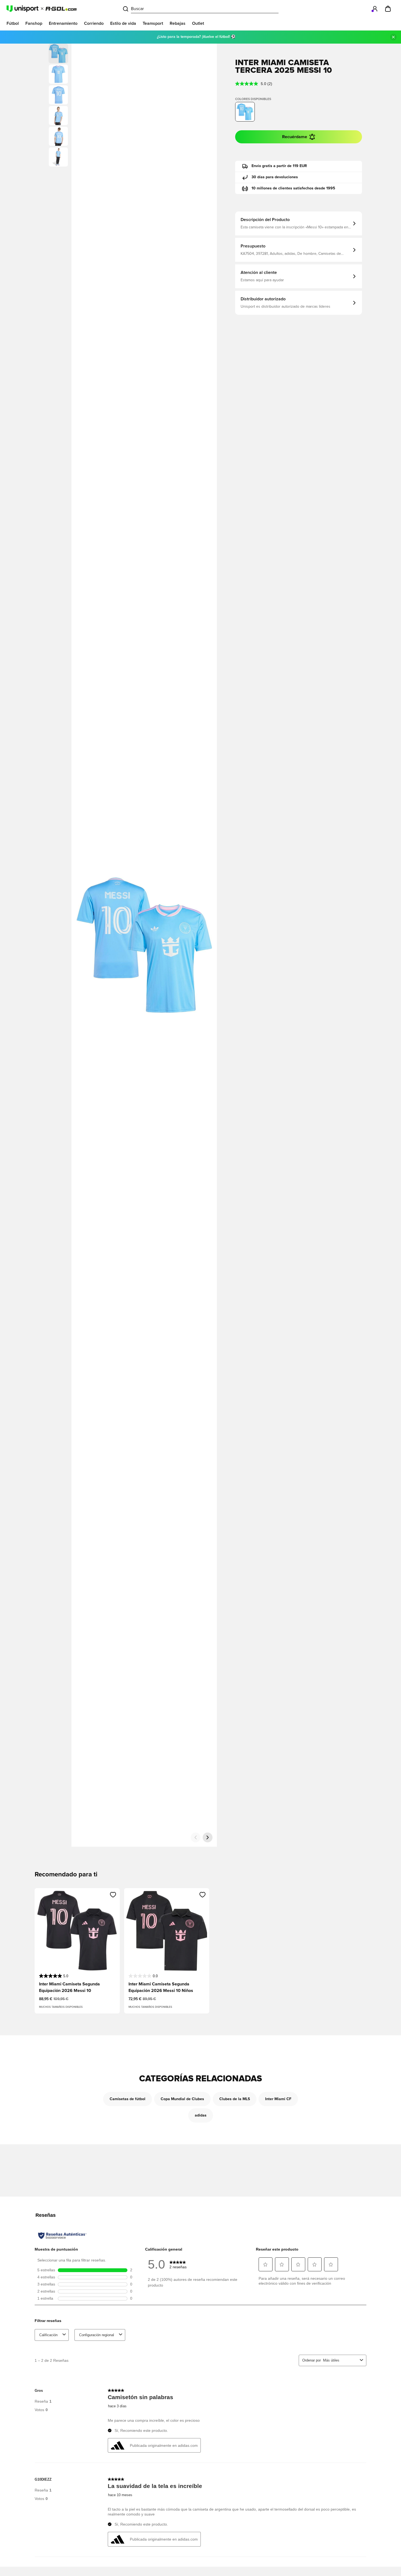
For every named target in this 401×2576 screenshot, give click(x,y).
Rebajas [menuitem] (178, 23)
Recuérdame (295, 137)
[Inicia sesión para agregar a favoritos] (113, 1895)
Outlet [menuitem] (198, 23)
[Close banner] (393, 37)
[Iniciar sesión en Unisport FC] (375, 9)
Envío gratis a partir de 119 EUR (279, 166)
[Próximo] (208, 1837)
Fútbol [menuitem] (13, 23)
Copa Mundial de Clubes (182, 2099)
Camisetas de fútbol (128, 2099)
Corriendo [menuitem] (94, 23)
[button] (58, 74)
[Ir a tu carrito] (388, 9)
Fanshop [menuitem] (34, 23)
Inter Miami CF (278, 2099)
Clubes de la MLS (235, 2099)
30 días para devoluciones (275, 177)
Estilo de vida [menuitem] (123, 23)
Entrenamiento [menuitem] (63, 23)
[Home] (42, 9)
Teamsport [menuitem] (153, 23)
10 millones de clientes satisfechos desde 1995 (293, 188)
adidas (201, 2115)
